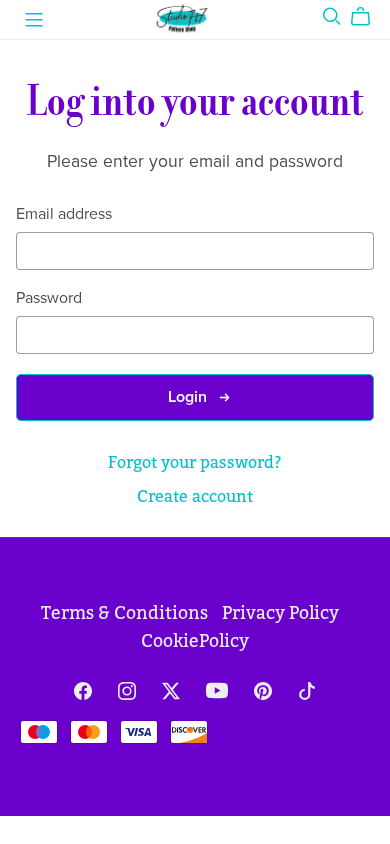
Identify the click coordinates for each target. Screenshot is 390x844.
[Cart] (368, 17)
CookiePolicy (195, 641)
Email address (64, 214)
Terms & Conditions (126, 613)
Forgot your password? (195, 462)
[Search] (332, 16)
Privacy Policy (280, 613)
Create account (195, 496)
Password (49, 298)
